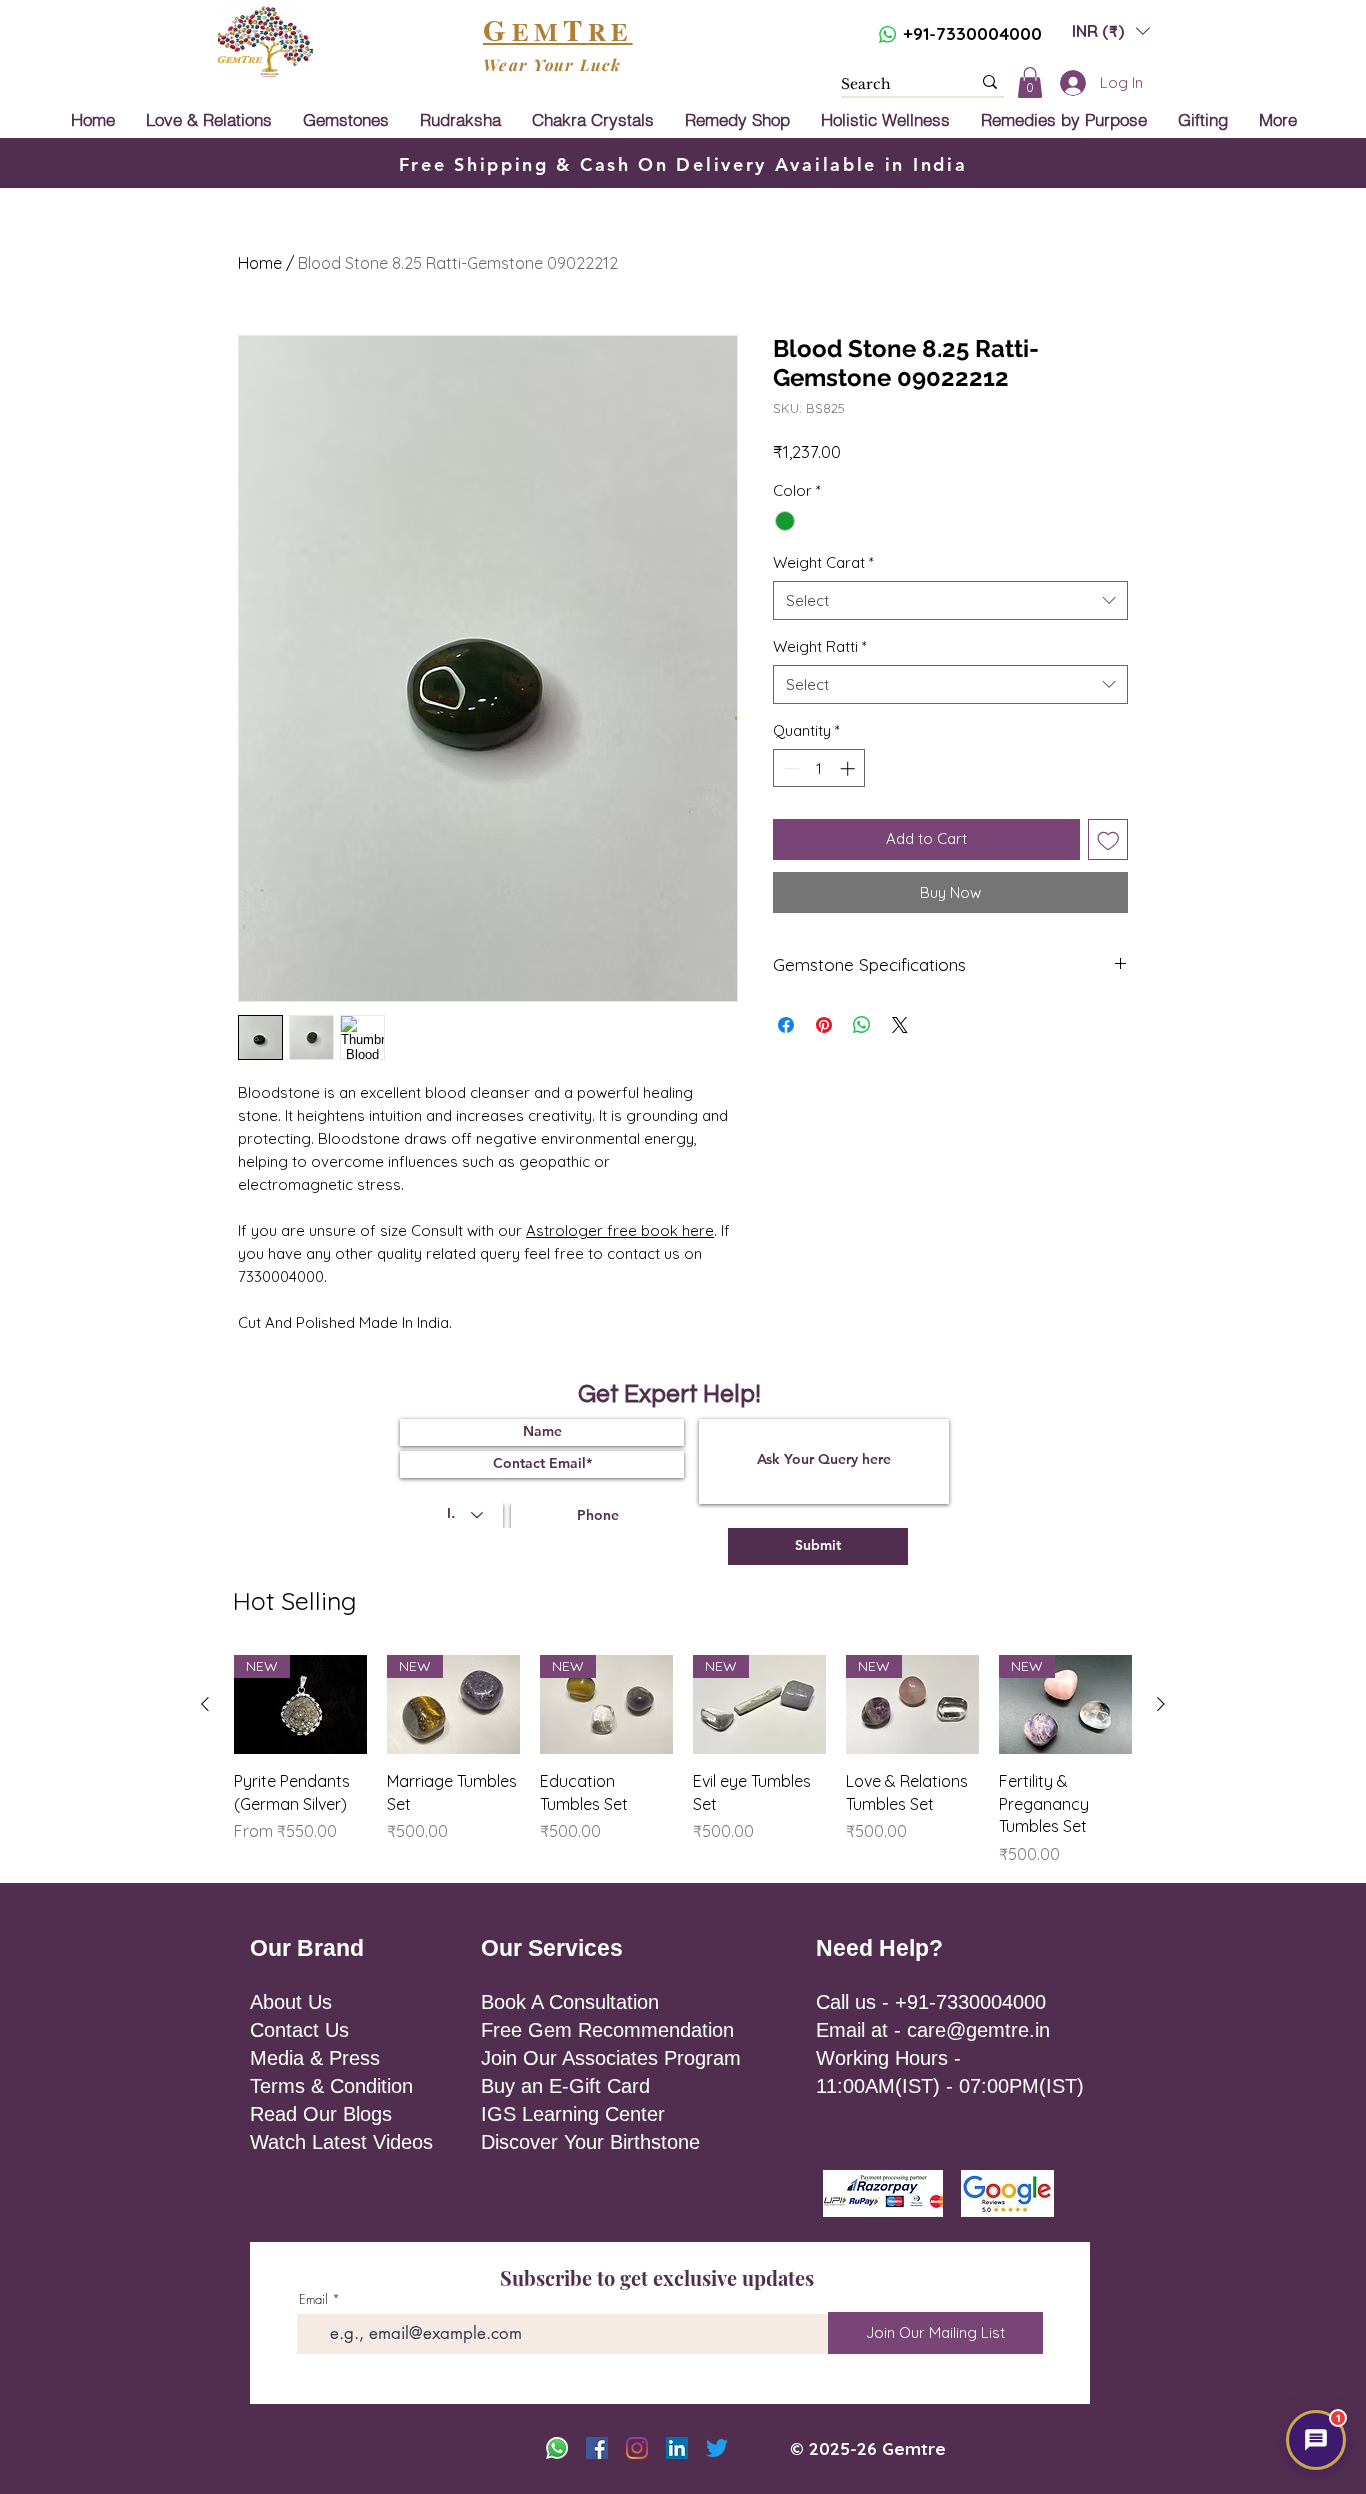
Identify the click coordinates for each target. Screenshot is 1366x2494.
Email (840, 1136)
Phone (821, 1217)
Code (718, 1217)
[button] (997, 1064)
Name (715, 1136)
